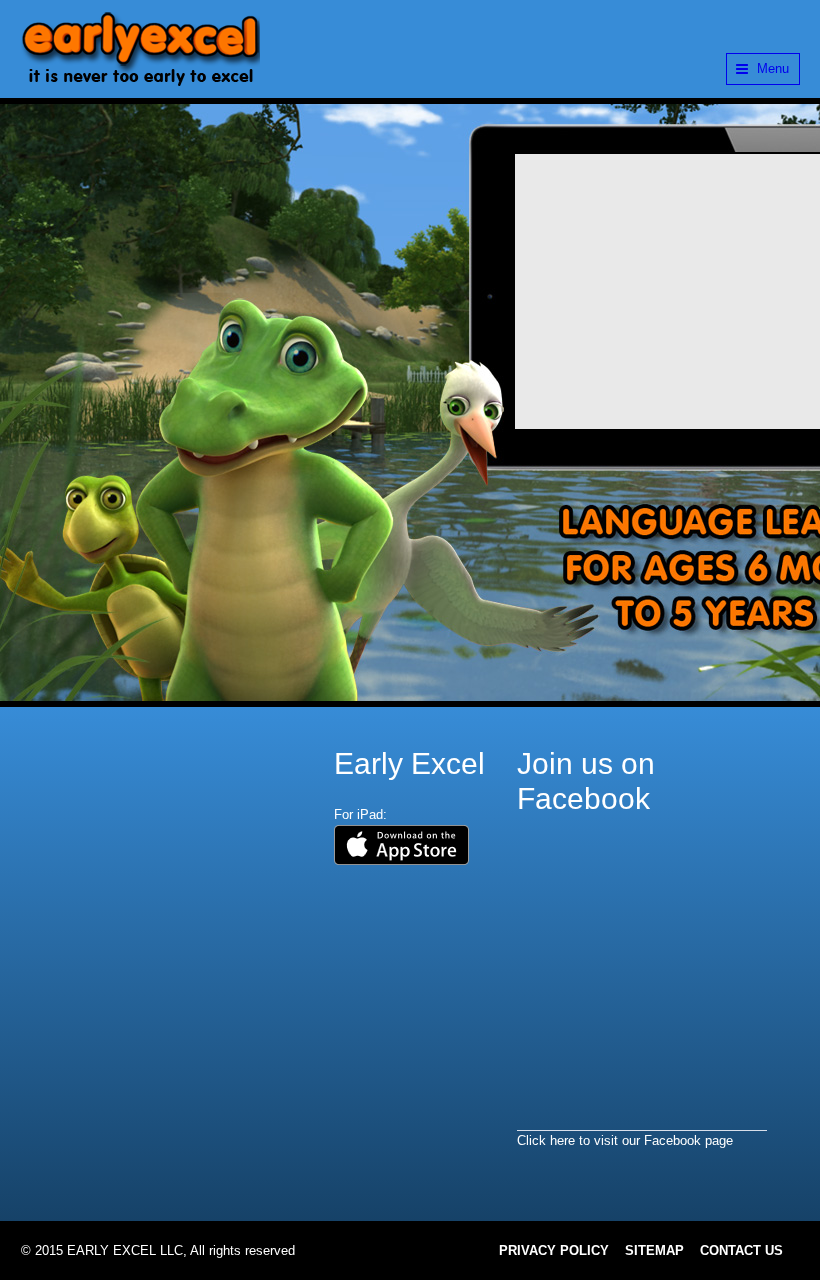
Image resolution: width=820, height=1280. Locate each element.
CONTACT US (741, 1250)
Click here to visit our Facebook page (625, 1140)
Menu (773, 68)
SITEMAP (654, 1250)
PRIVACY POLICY (554, 1250)
